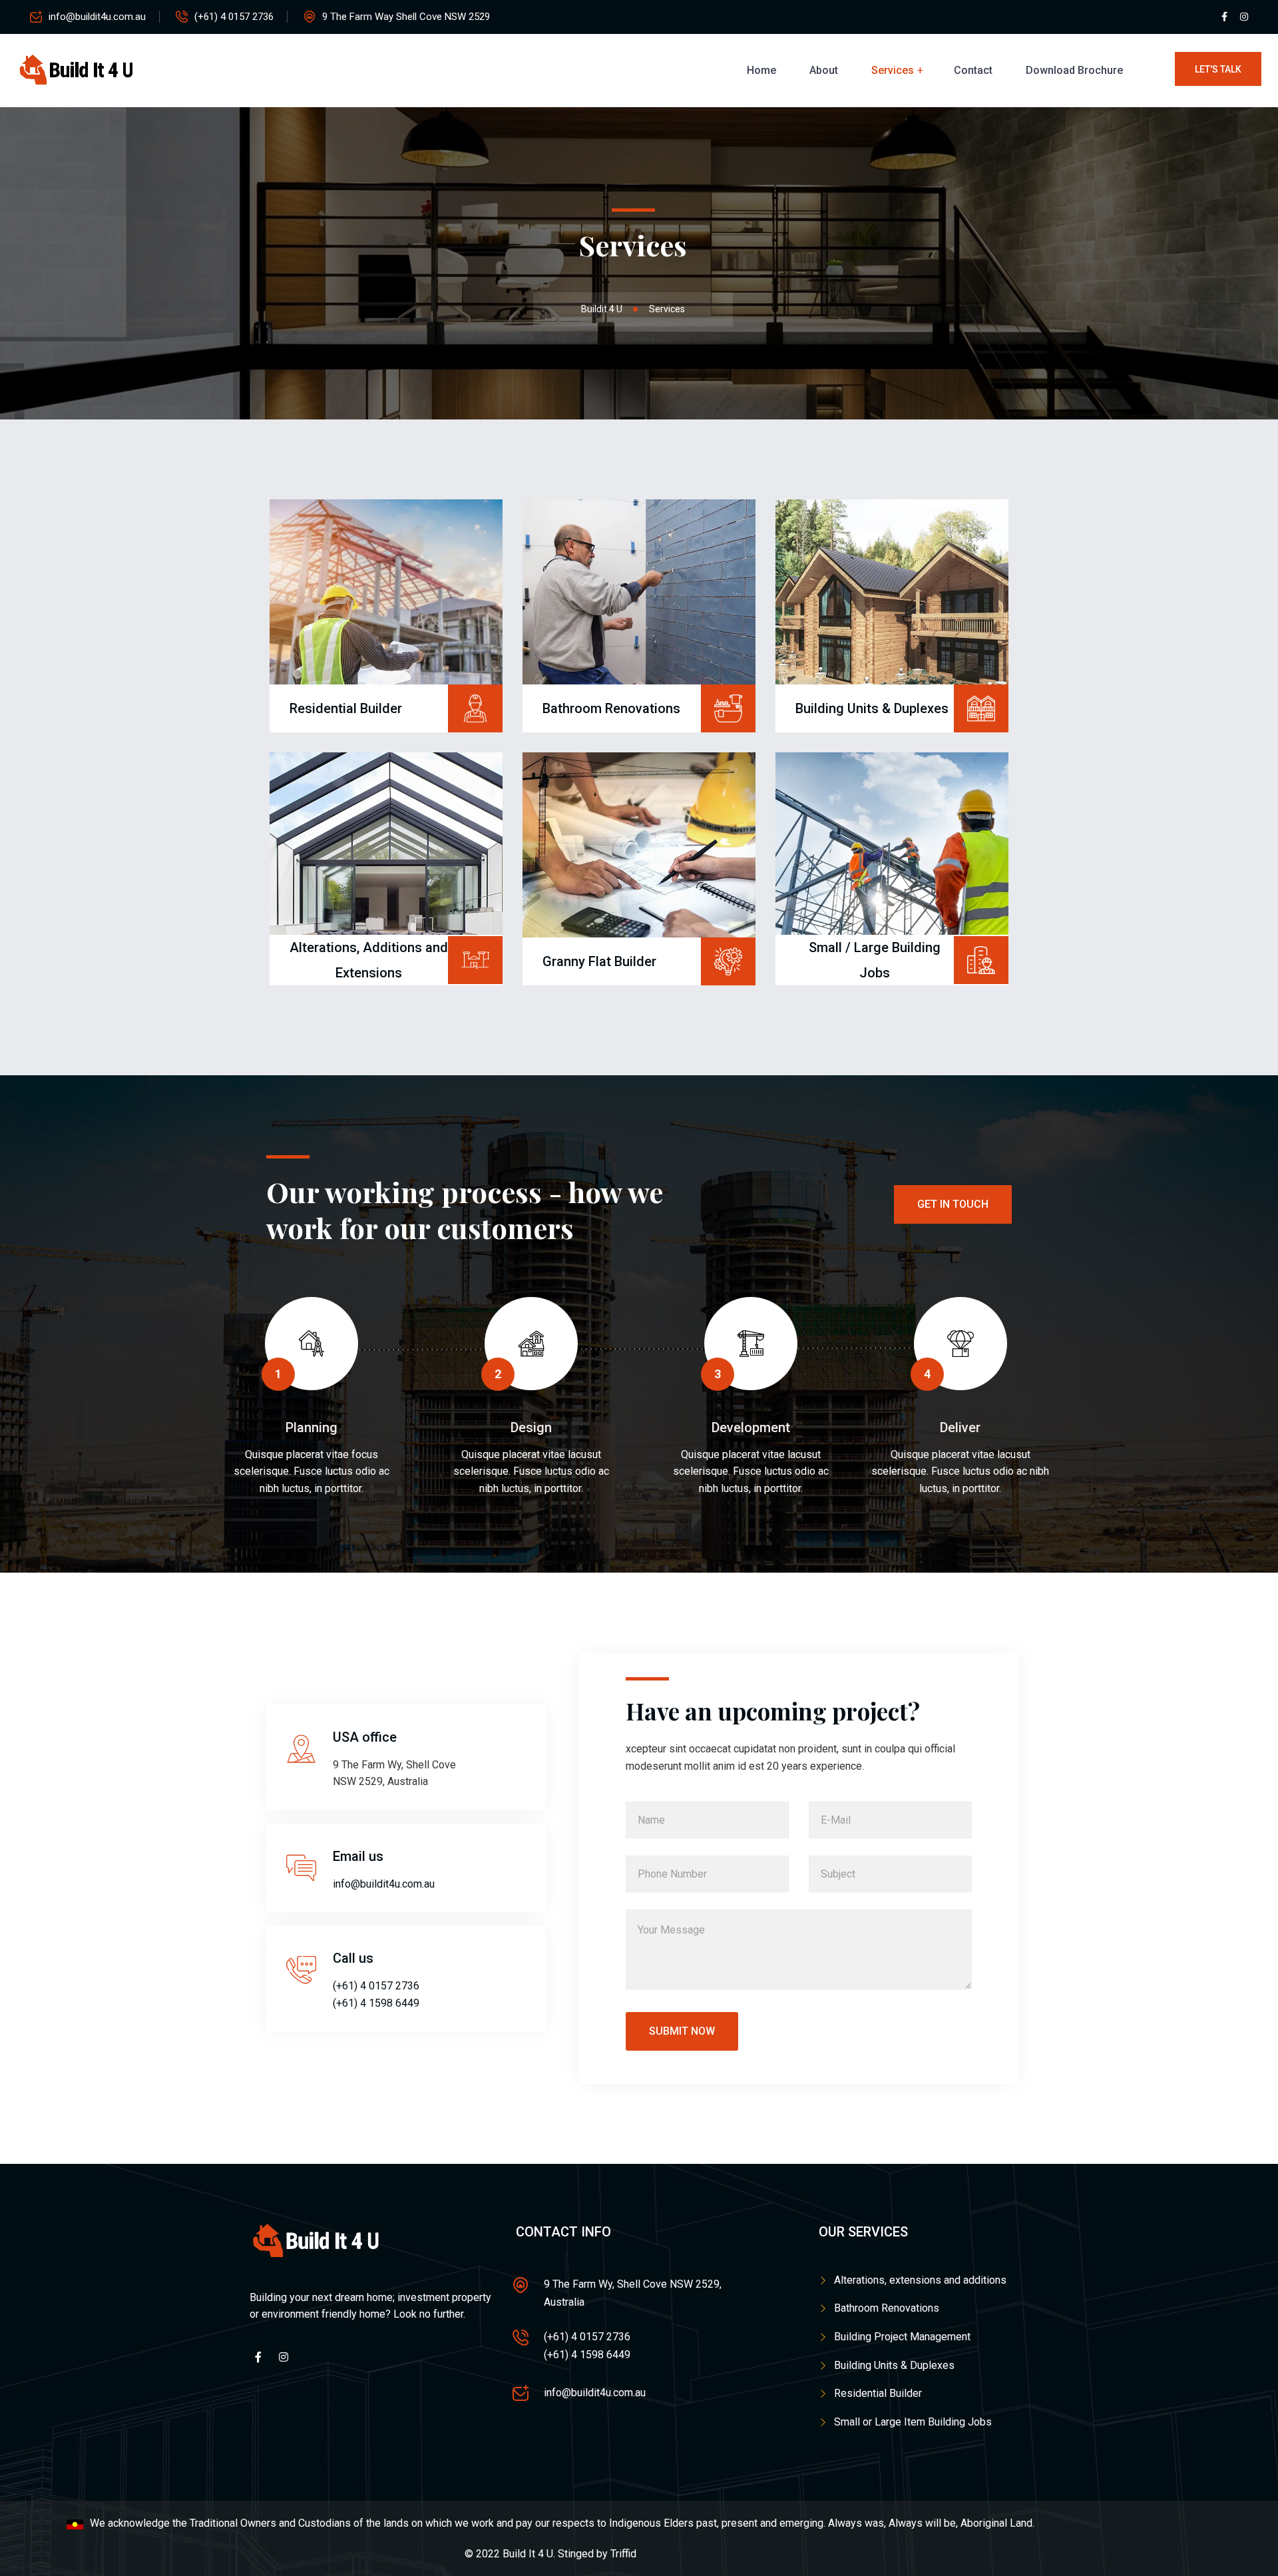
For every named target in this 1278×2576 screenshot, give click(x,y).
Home (761, 70)
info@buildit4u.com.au (97, 17)
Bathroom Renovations (887, 2308)
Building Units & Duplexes (894, 2365)
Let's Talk (1218, 69)
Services (893, 70)
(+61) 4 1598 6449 (376, 2003)
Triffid (623, 2554)
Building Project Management (902, 2337)
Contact (973, 70)
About (824, 70)
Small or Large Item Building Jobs (913, 2422)
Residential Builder (878, 2393)
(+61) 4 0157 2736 (234, 17)
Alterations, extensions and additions (920, 2280)
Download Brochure (1074, 70)
